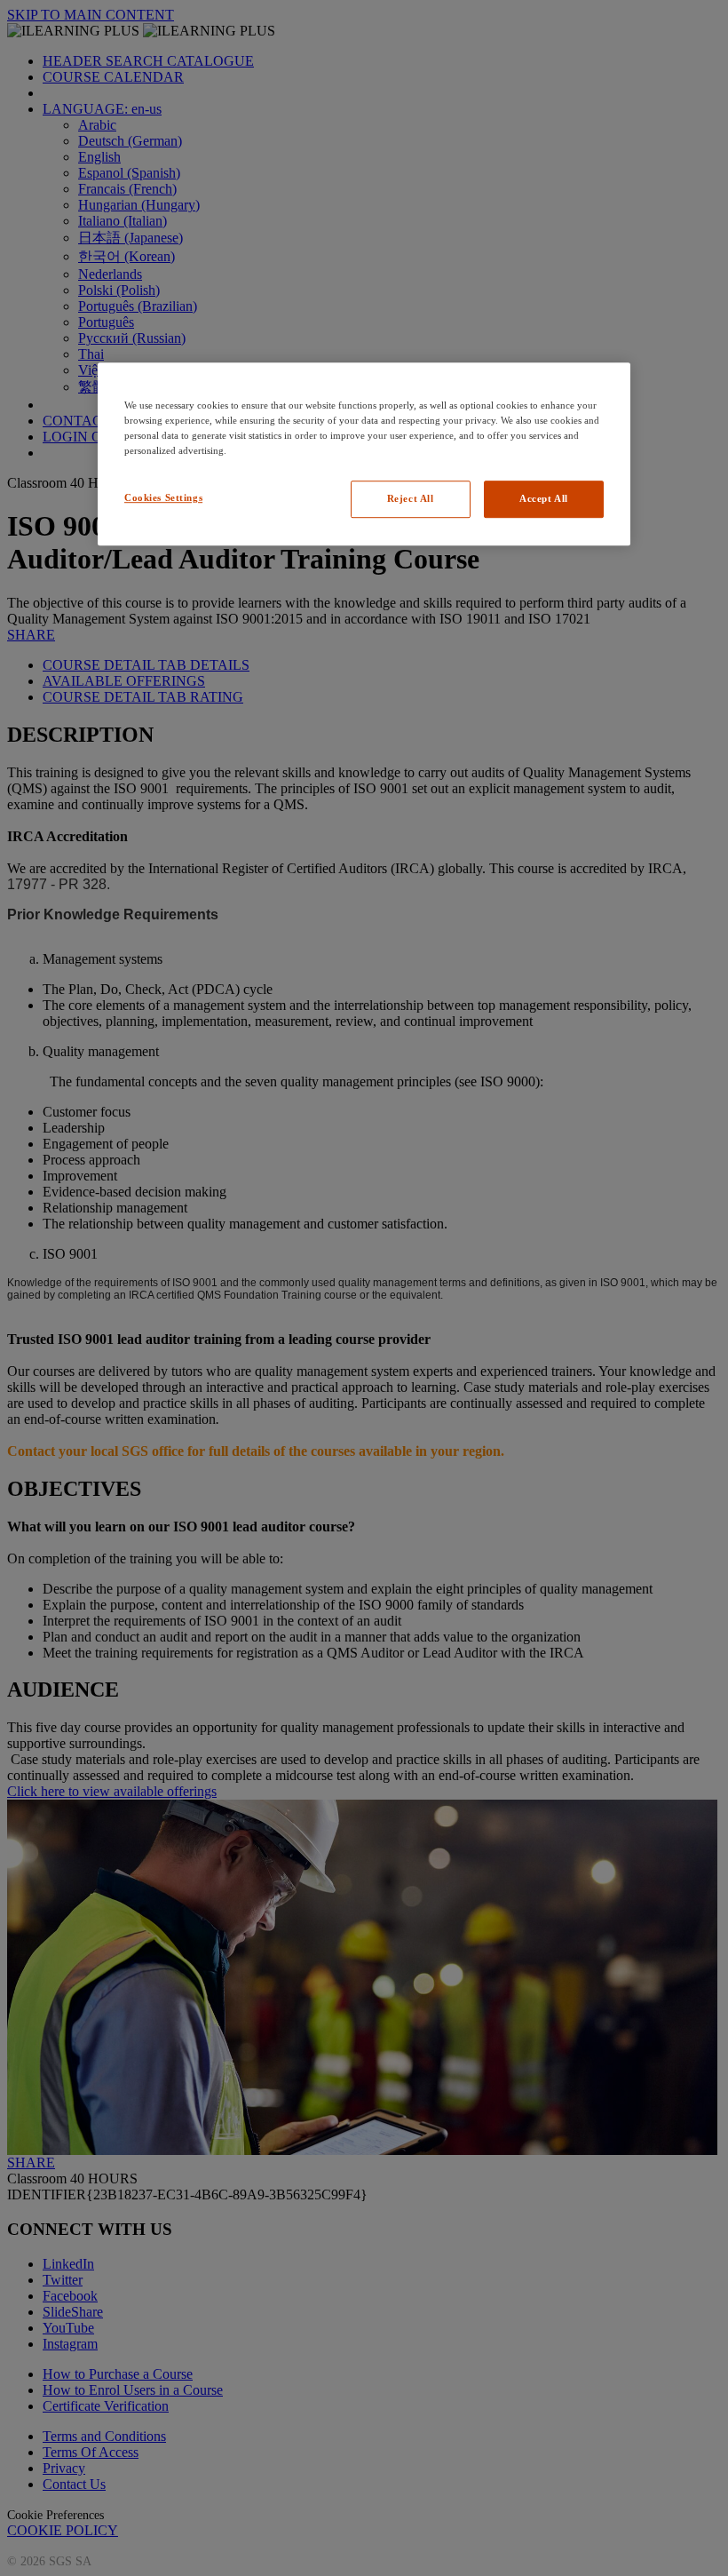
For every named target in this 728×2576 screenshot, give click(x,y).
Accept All (544, 498)
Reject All (411, 498)
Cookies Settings (163, 497)
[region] (364, 454)
